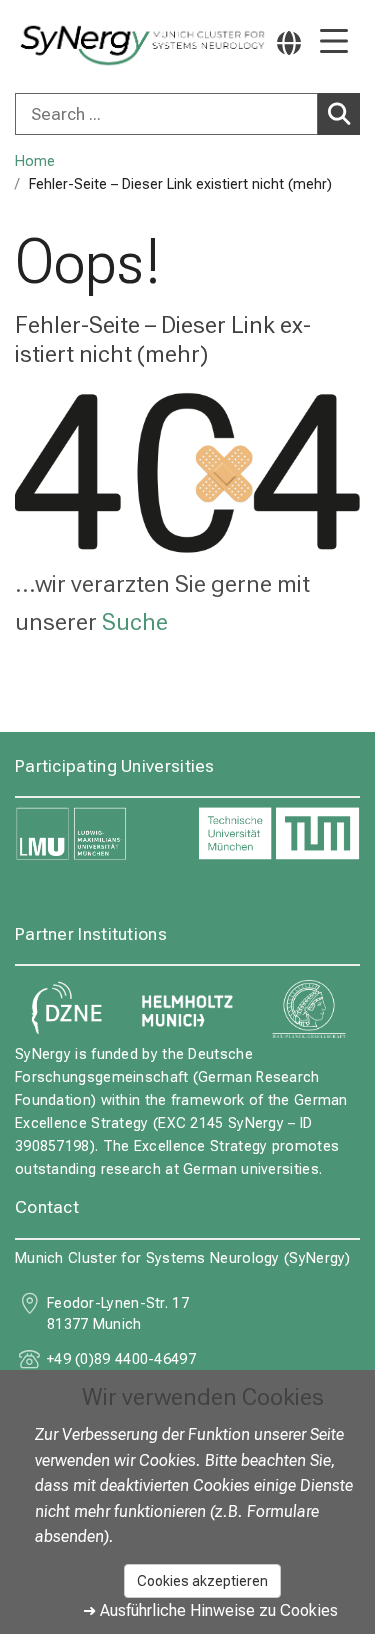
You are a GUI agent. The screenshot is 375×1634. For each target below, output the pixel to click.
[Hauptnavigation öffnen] (334, 42)
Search (339, 114)
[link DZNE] (66, 1009)
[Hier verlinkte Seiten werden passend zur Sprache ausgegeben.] (289, 42)
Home (35, 161)
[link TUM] (279, 834)
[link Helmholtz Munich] (188, 1009)
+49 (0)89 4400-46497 (121, 1359)
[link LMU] (96, 834)
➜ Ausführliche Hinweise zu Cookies (210, 1610)
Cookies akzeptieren (202, 1581)
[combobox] (187, 114)
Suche (135, 622)
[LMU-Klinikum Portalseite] (85, 45)
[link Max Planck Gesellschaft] (309, 1009)
